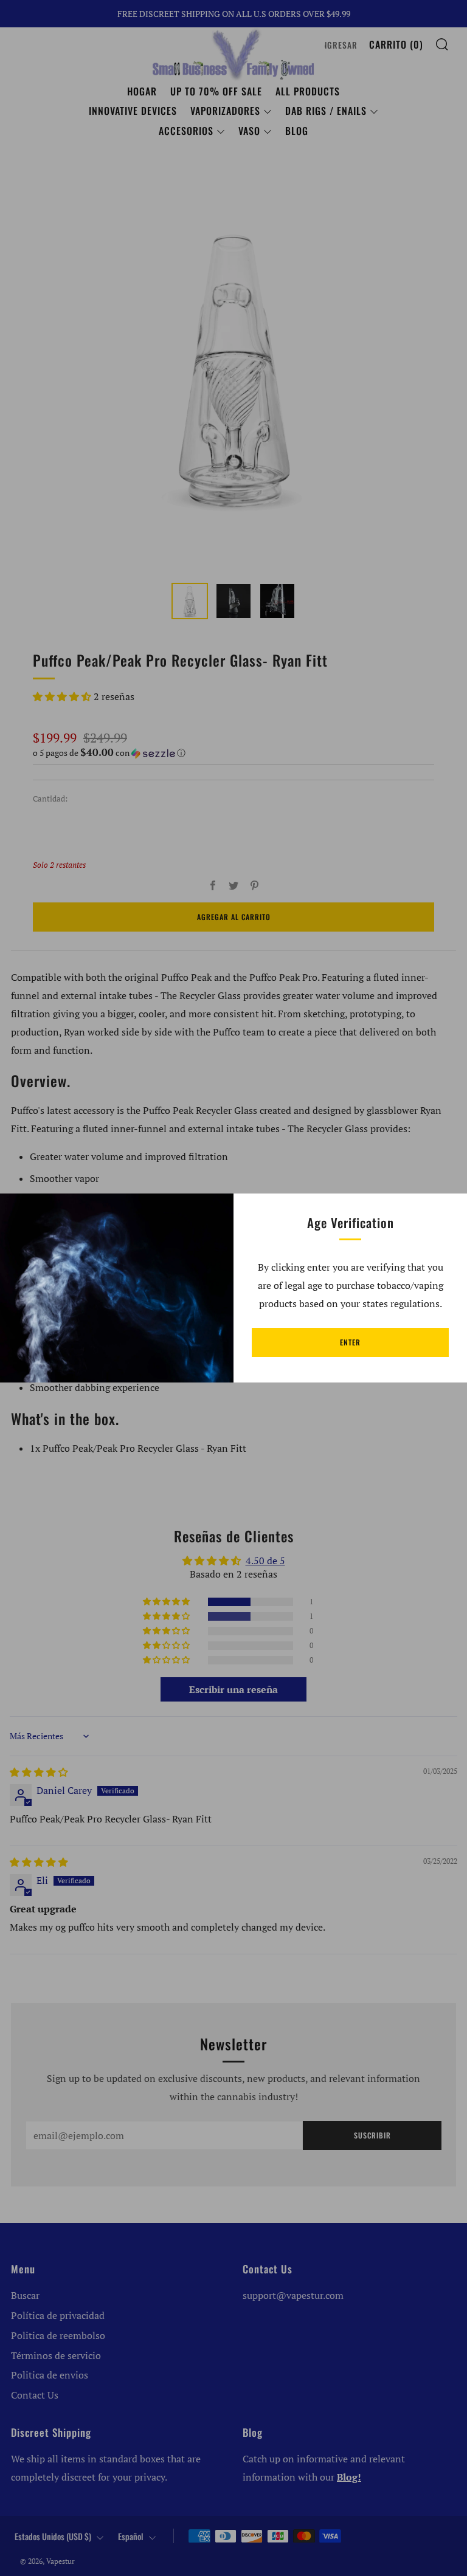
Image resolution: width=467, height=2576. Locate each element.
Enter (350, 1342)
